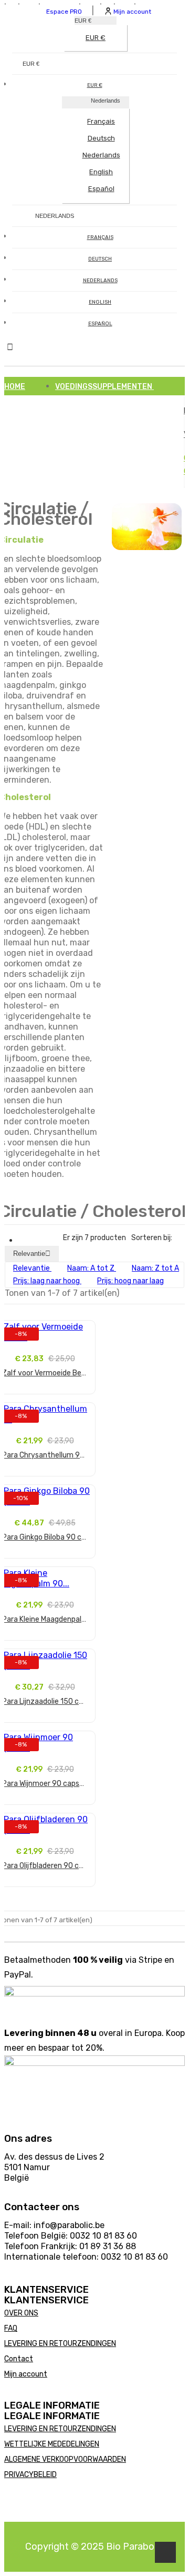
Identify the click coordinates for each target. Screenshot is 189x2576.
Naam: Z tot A (155, 1268)
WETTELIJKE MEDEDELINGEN (52, 2444)
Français (101, 121)
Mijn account (26, 2374)
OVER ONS (21, 2313)
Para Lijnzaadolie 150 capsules (45, 1701)
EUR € (96, 38)
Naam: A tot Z (92, 1268)
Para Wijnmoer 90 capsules (45, 1784)
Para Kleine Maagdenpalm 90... (45, 1619)
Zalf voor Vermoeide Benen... (45, 1373)
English (101, 172)
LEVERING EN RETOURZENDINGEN (60, 2344)
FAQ (11, 2328)
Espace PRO (64, 12)
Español (101, 189)
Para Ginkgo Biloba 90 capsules (45, 1537)
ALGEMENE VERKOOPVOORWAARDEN (65, 2459)
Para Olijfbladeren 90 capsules (45, 1866)
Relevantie (32, 1254)
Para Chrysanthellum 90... (45, 1455)
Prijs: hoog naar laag (130, 1281)
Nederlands (101, 155)
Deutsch (101, 138)
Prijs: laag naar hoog (47, 1281)
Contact (19, 2359)
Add (45, 1398)
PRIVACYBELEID (30, 2475)
